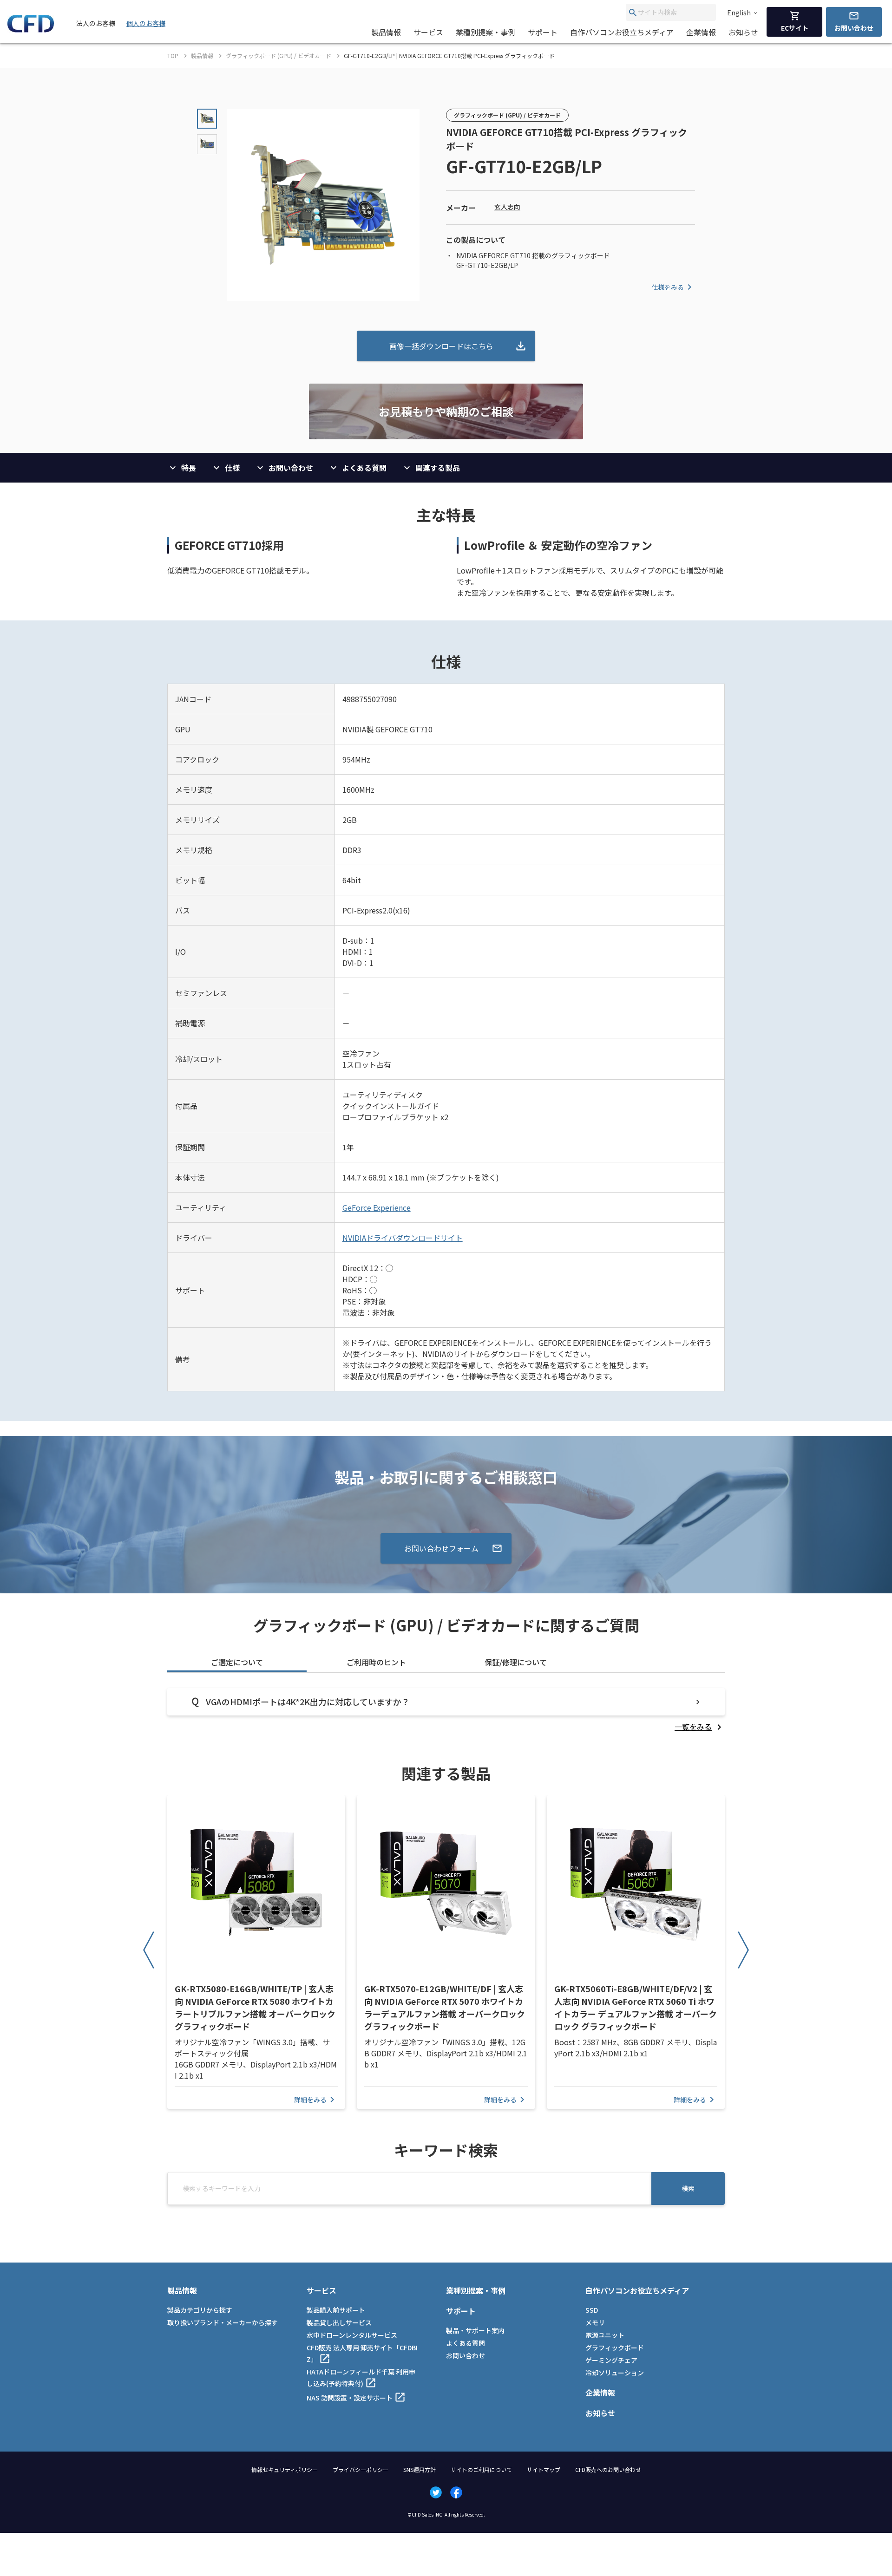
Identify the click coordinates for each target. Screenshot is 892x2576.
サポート (543, 32)
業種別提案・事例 (485, 32)
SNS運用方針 (420, 2469)
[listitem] (700, 1727)
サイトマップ (544, 2469)
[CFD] (31, 30)
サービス (428, 32)
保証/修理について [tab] (516, 1662)
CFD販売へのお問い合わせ (608, 2469)
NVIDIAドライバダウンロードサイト (403, 1238)
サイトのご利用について (481, 2469)
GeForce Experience (377, 1207)
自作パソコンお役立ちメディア (622, 32)
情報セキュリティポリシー (285, 2469)
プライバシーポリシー (361, 2469)
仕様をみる (668, 287)
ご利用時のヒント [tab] (376, 1662)
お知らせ (743, 32)
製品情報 (386, 32)
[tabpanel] (446, 1710)
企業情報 (701, 32)
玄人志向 (507, 207)
